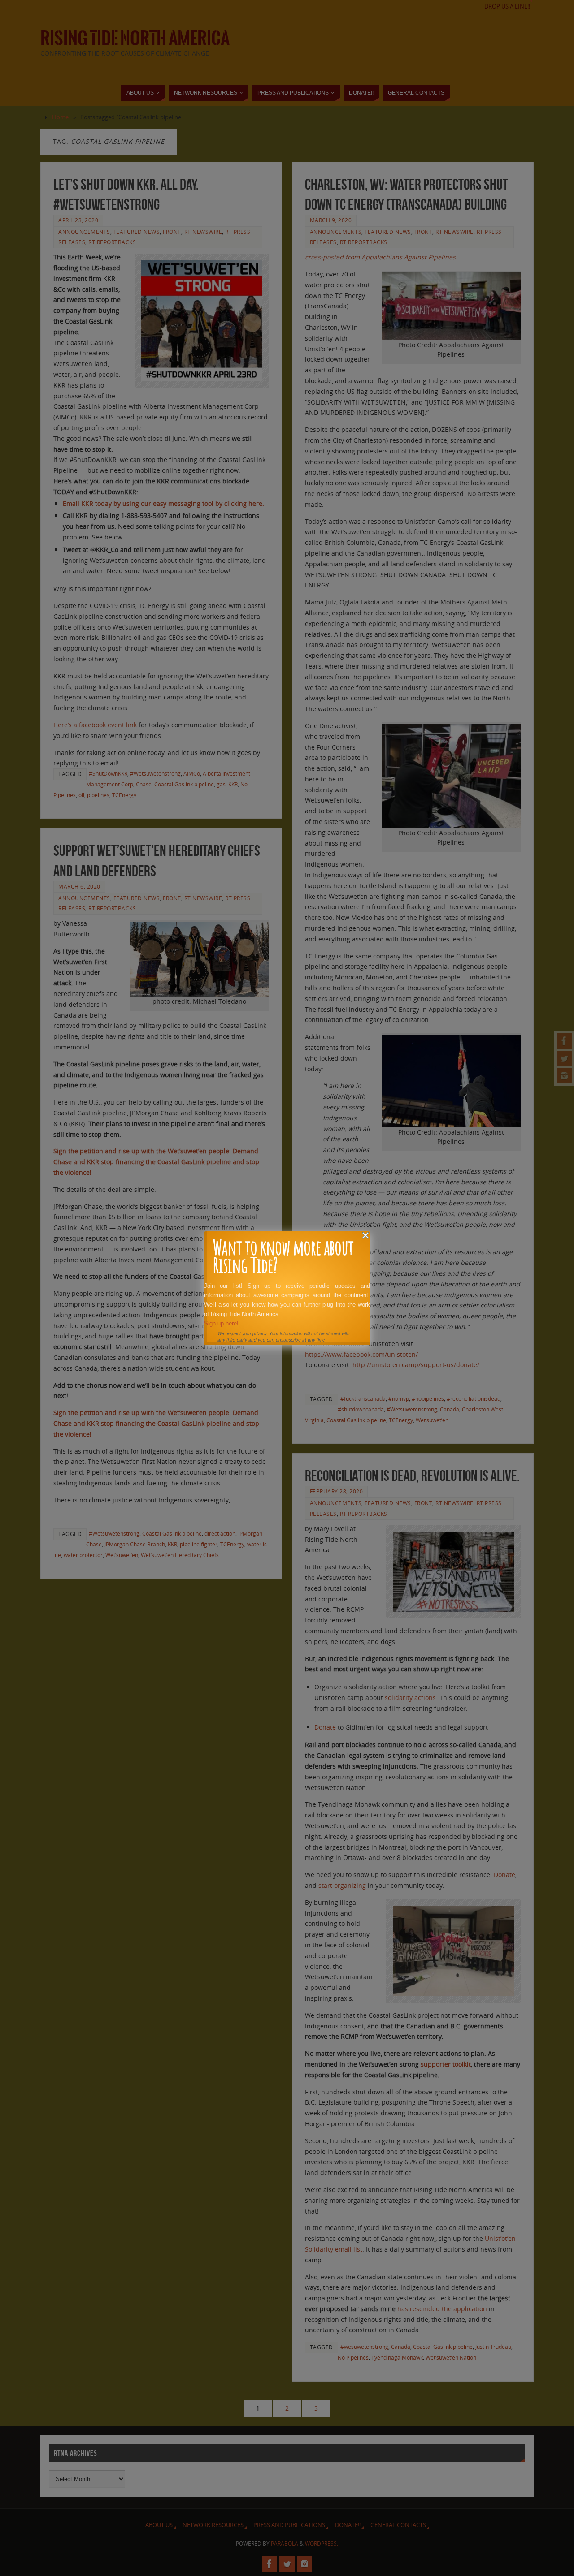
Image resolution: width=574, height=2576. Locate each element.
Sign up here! (221, 1323)
